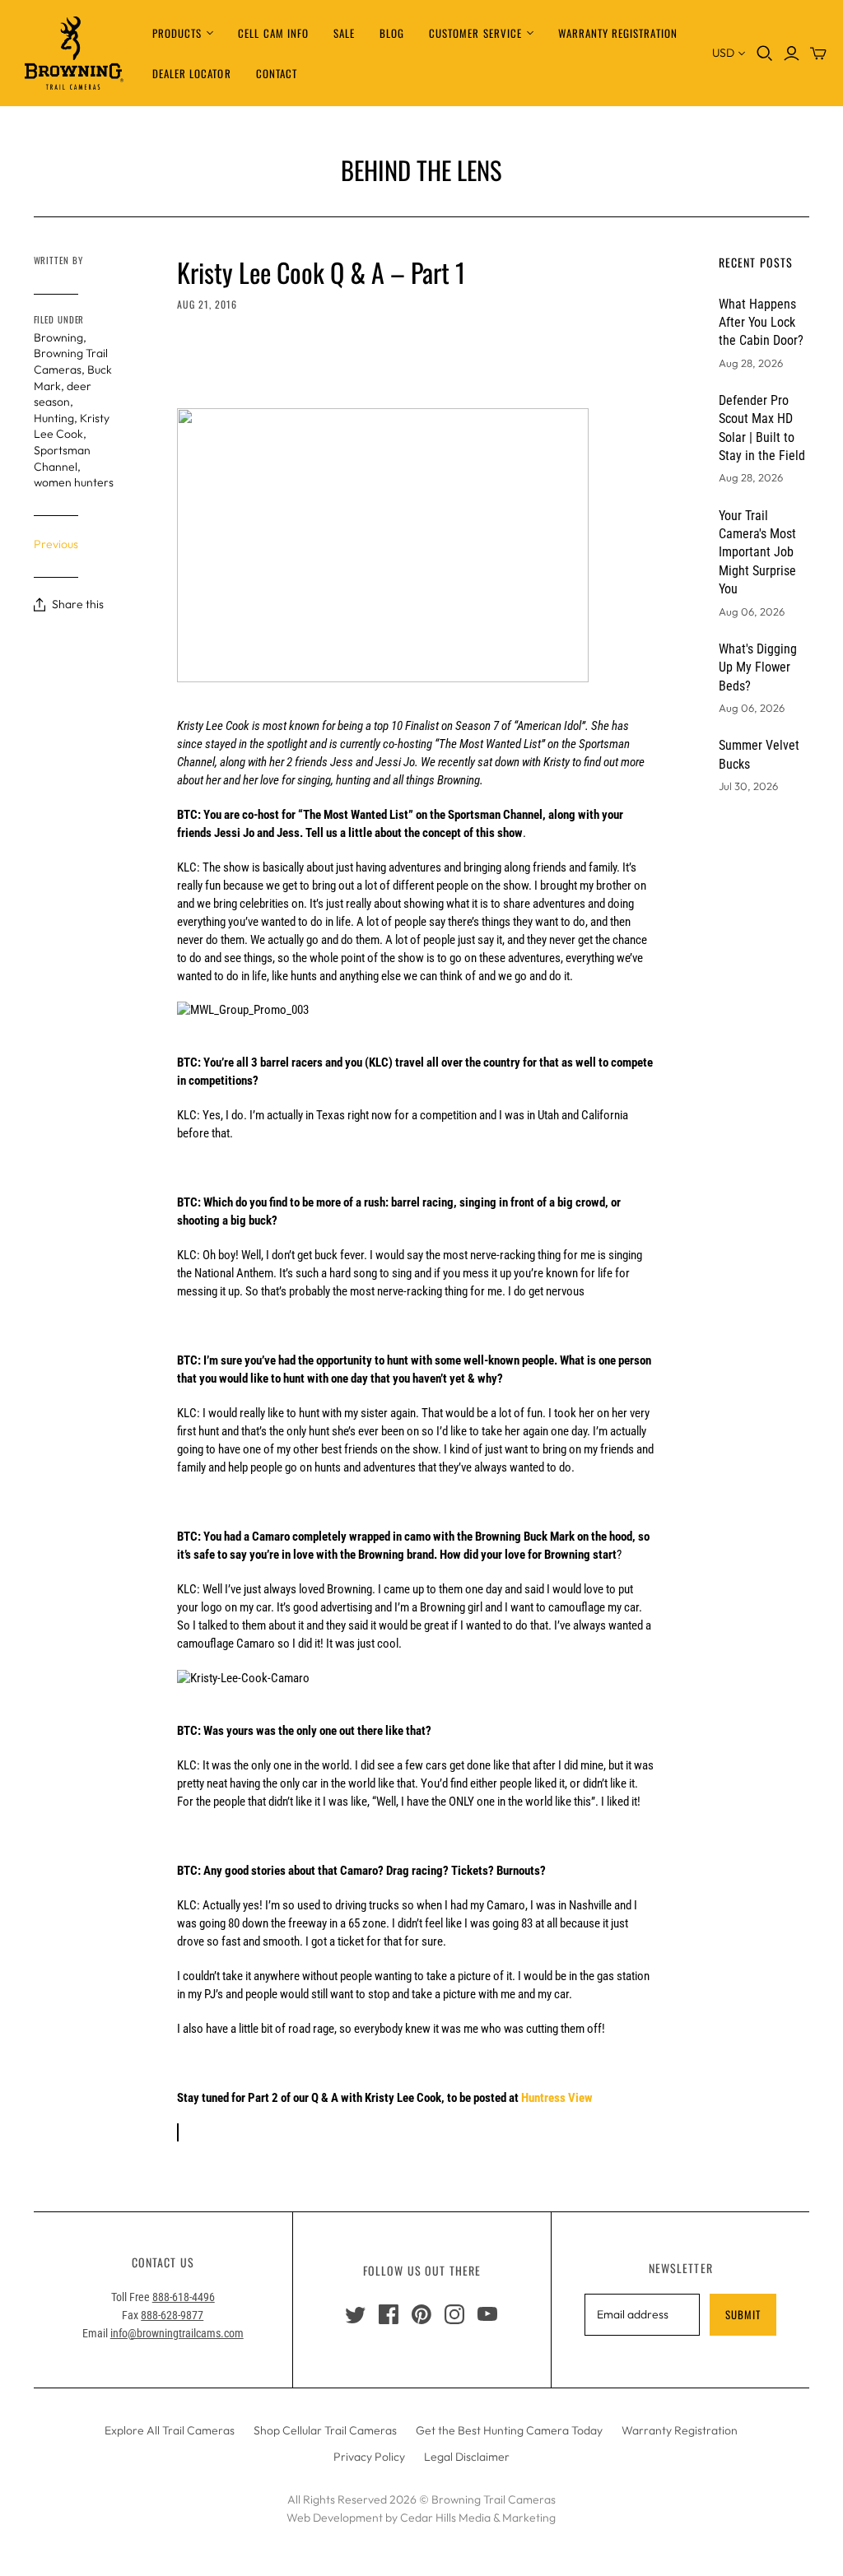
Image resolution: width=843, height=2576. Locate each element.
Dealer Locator (192, 73)
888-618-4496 (184, 2297)
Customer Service (475, 33)
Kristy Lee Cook (72, 426)
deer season (63, 394)
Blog (392, 33)
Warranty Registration (618, 33)
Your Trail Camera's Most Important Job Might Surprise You (757, 553)
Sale (344, 33)
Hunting (54, 418)
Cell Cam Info (273, 33)
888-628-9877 (172, 2315)
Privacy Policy (369, 2457)
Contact (277, 73)
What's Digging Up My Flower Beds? (758, 667)
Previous (56, 544)
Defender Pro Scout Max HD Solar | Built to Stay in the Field (762, 428)
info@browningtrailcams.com (177, 2333)
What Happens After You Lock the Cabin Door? (761, 323)
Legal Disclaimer (467, 2457)
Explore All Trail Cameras (170, 2430)
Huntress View (557, 2098)
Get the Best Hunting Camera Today (509, 2430)
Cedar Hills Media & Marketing (478, 2518)
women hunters (74, 482)
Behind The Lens (421, 170)
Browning (58, 337)
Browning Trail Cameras (71, 361)
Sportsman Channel (62, 458)
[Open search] (765, 53)
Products (177, 33)
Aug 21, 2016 (207, 304)
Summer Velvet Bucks (759, 754)
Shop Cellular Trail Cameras (325, 2430)
